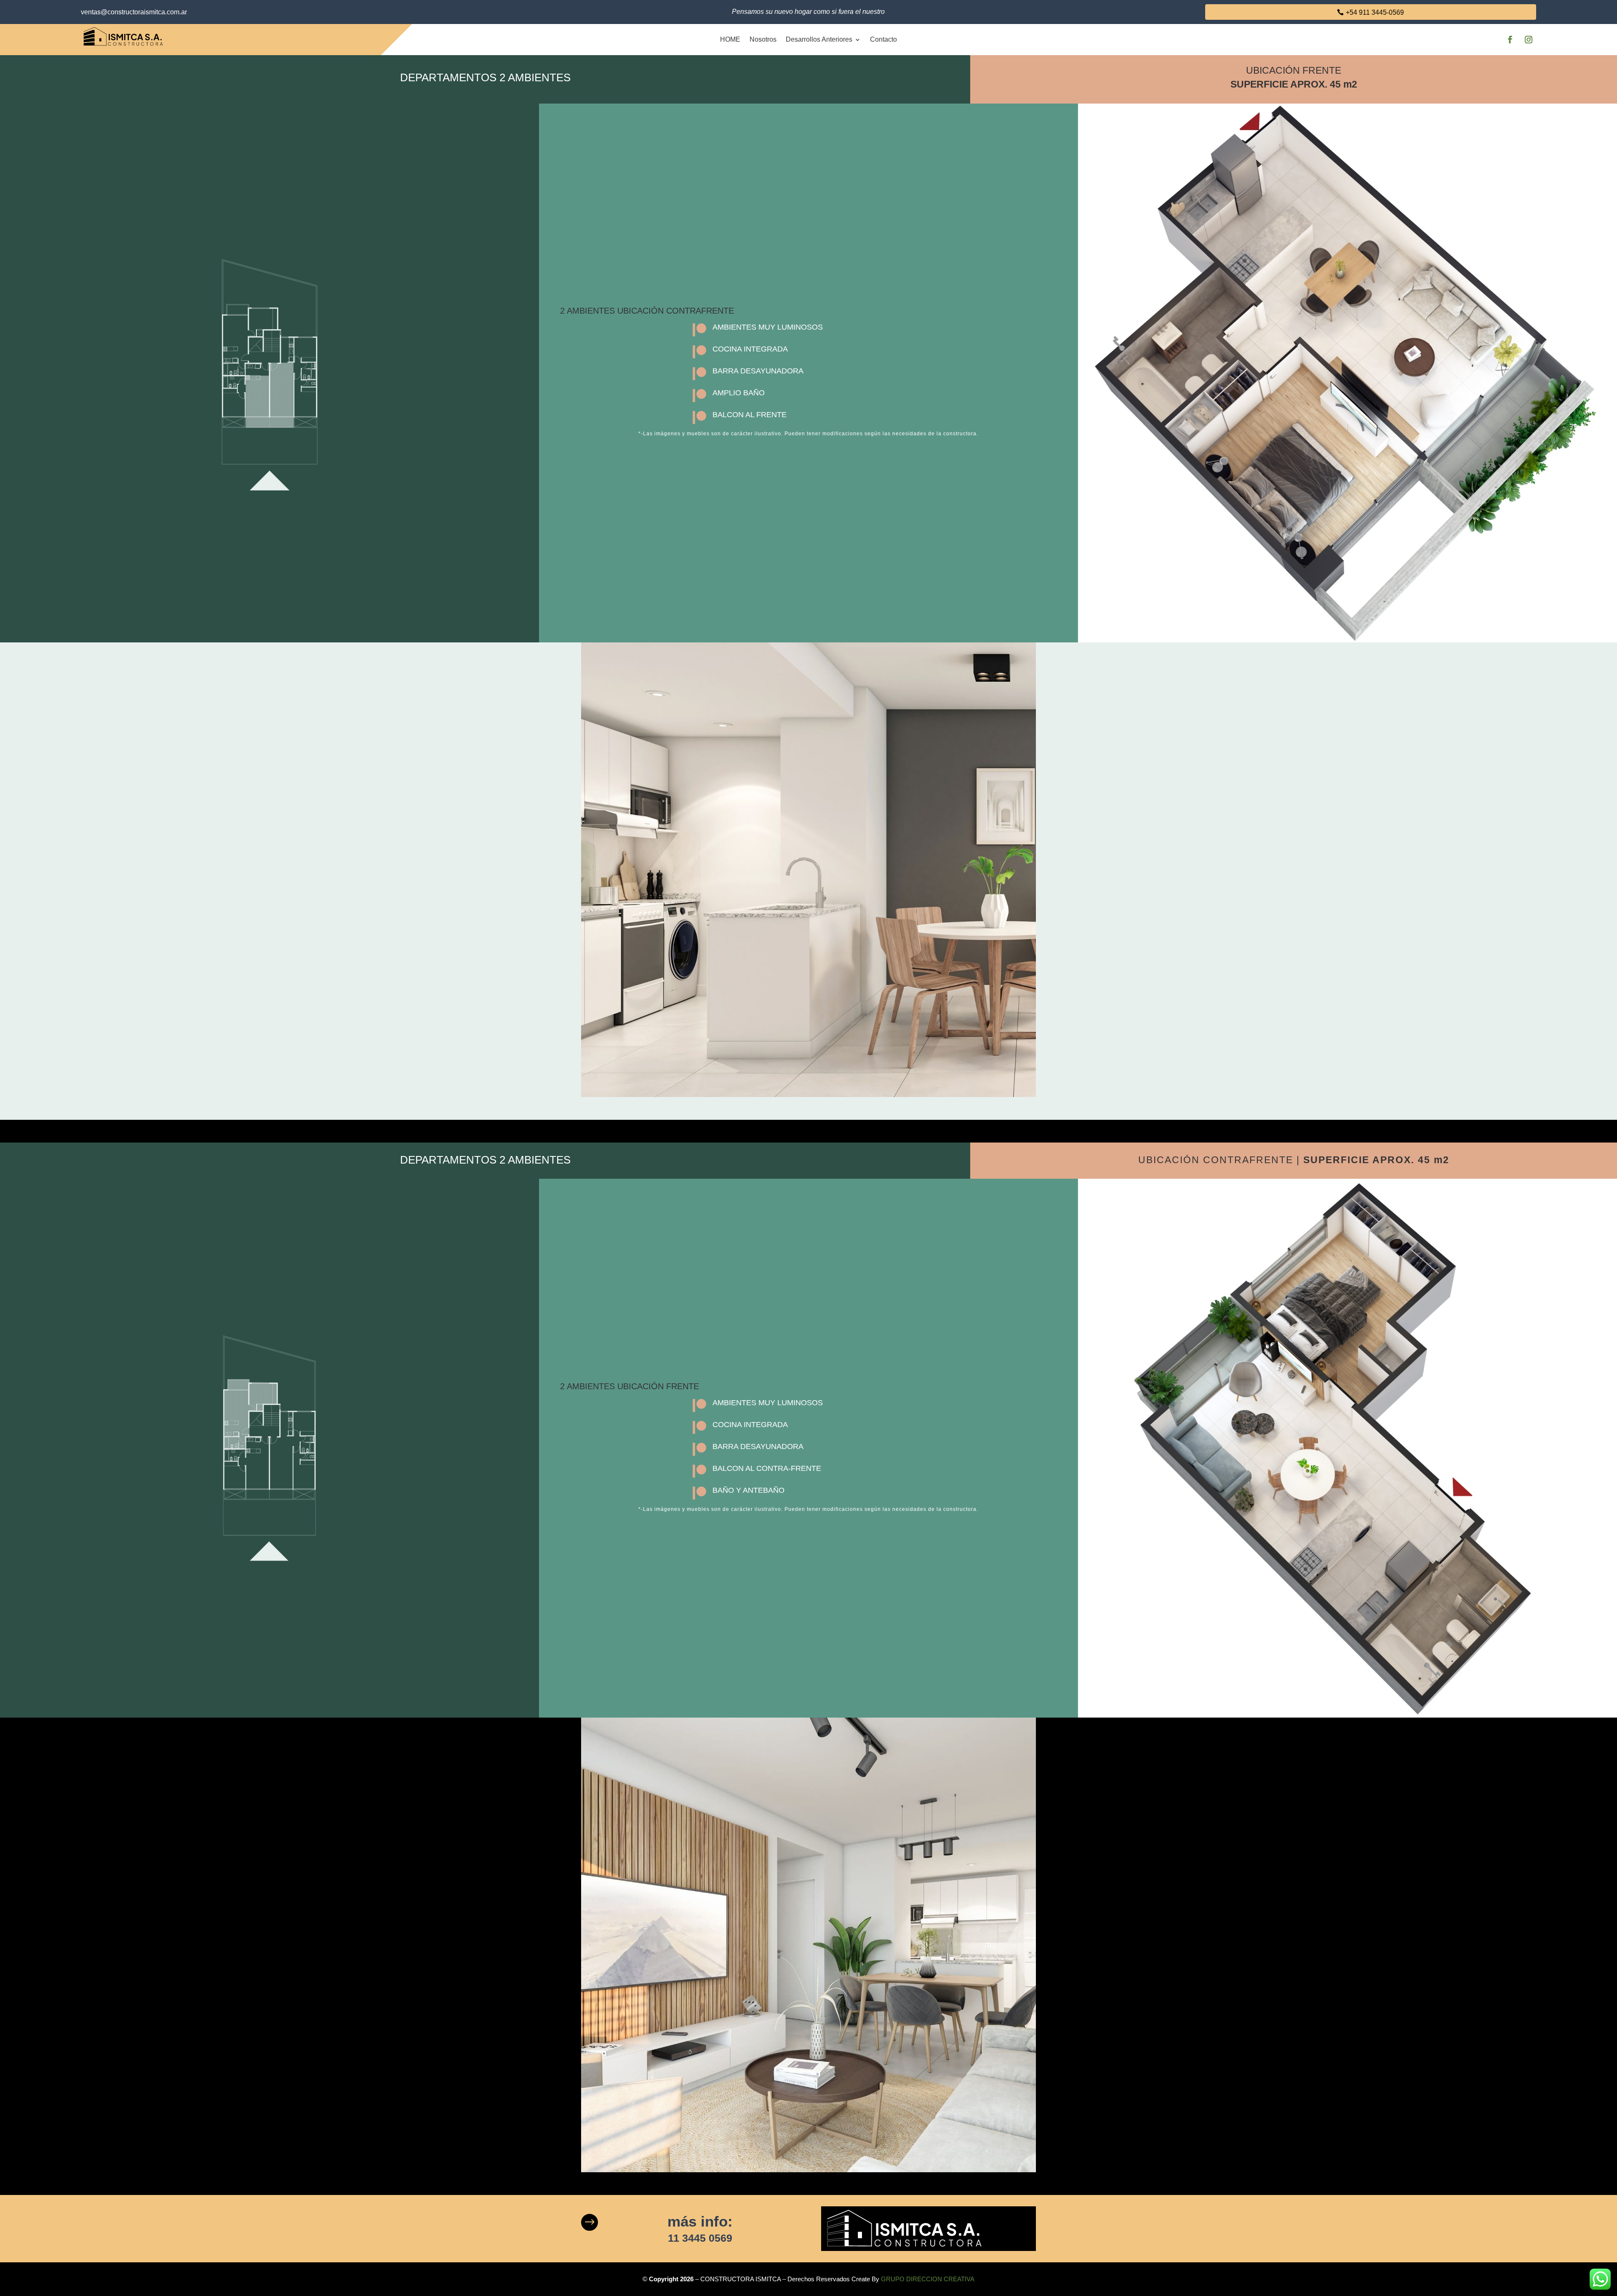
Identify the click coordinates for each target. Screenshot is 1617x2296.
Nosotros (763, 39)
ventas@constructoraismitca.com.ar (134, 12)
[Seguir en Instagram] (1529, 40)
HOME (730, 39)
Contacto (883, 39)
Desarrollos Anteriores (819, 39)
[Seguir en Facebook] (1510, 40)
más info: (700, 2221)
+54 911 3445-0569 (1375, 12)
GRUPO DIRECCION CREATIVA (928, 2279)
